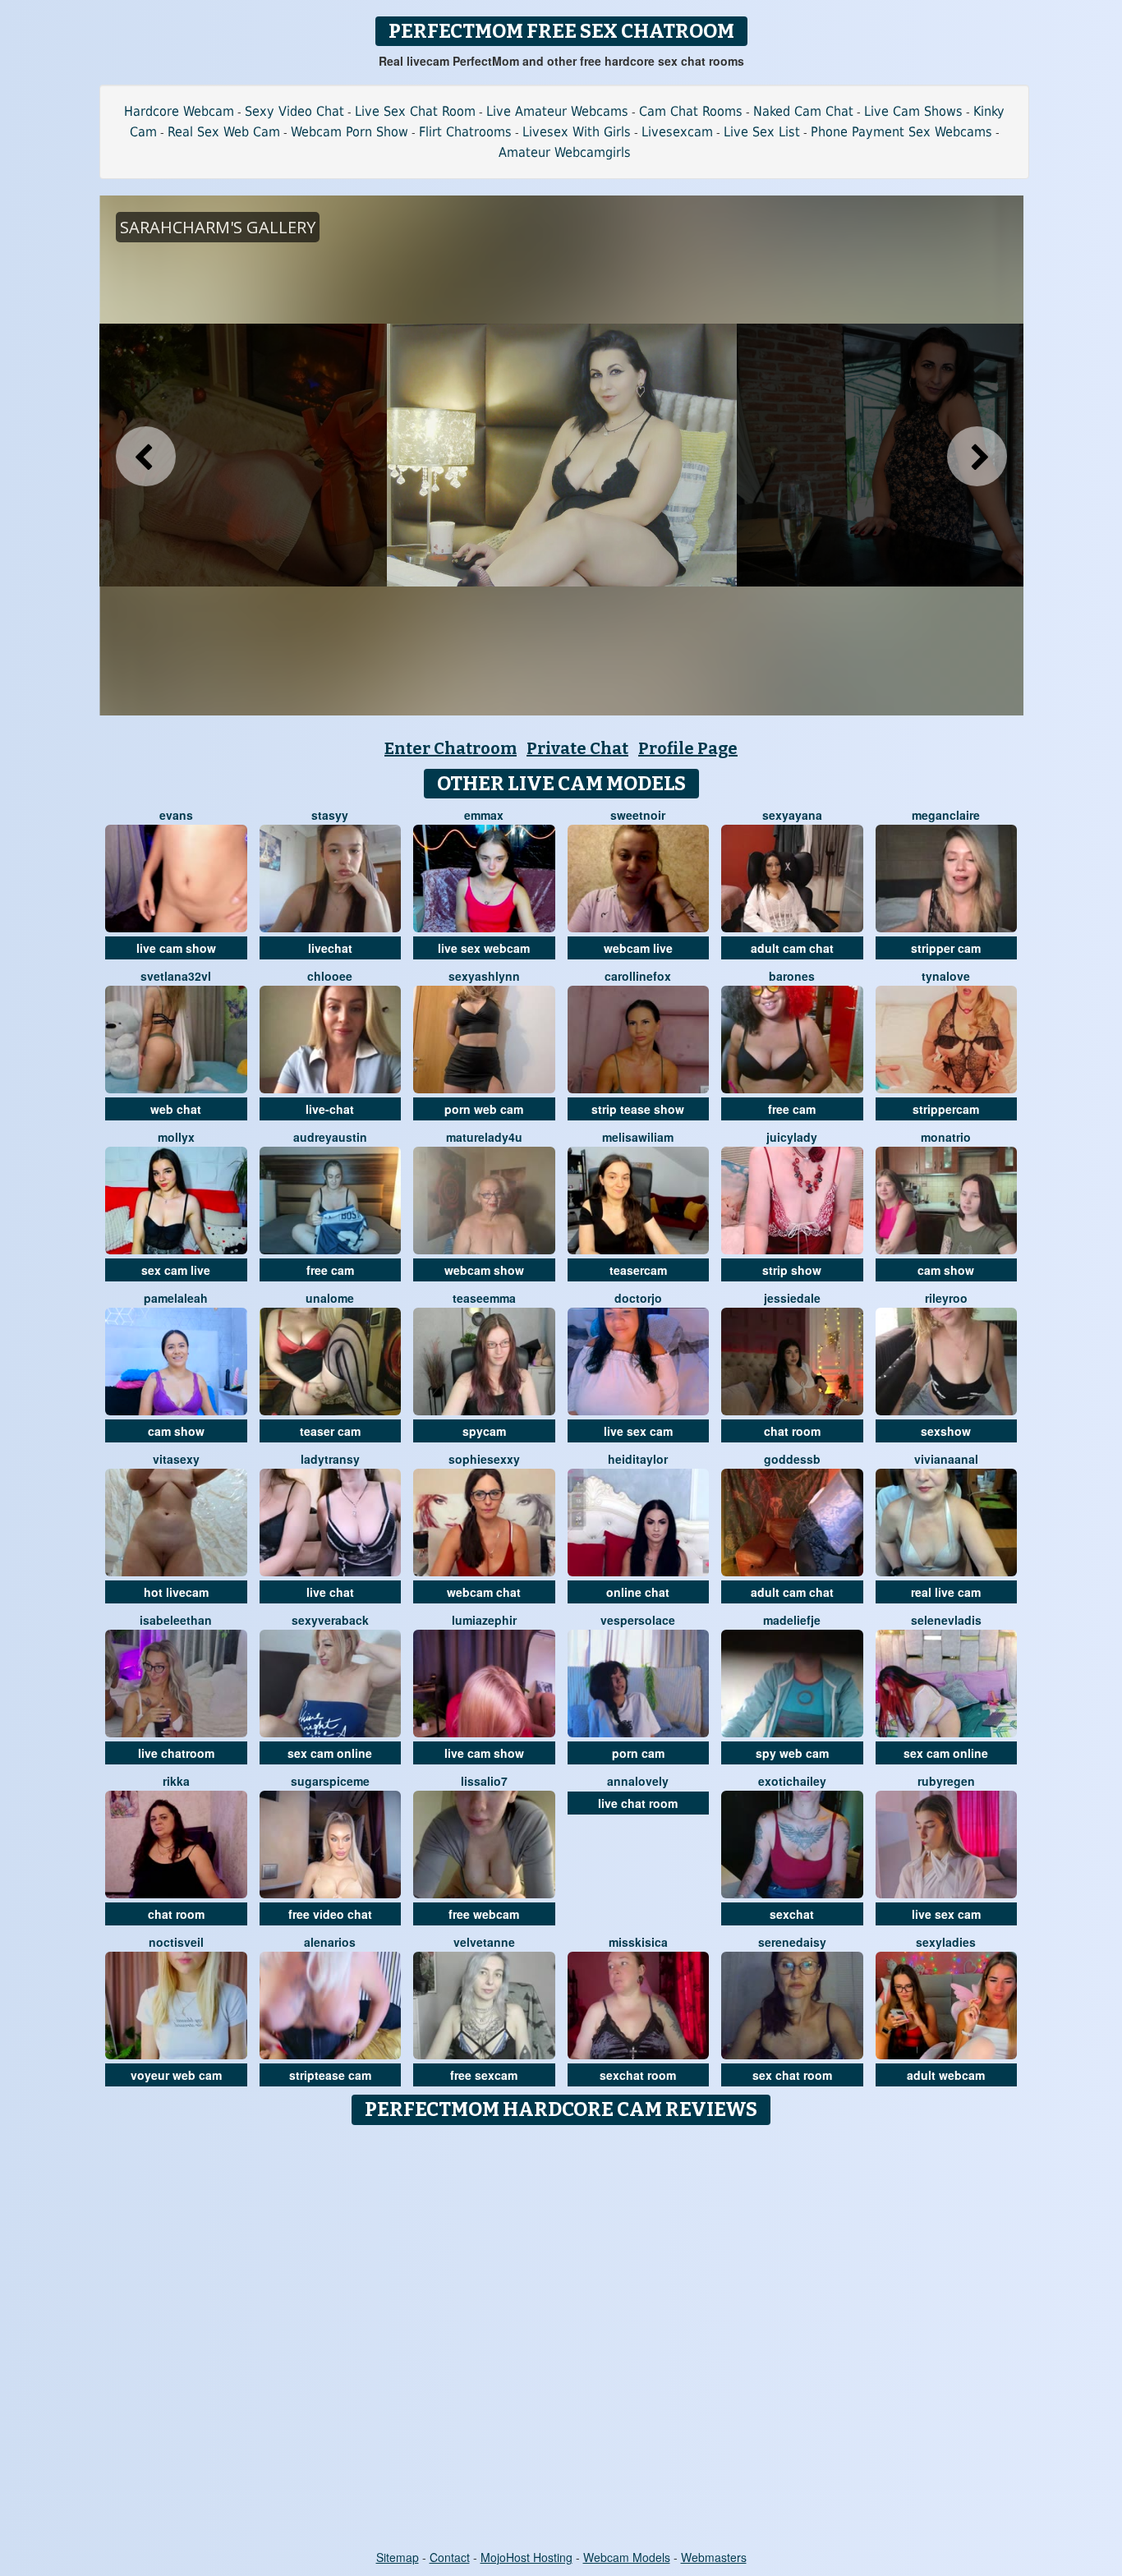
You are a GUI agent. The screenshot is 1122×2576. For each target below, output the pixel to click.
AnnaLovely (638, 1781)
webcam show (484, 1270)
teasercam (638, 1270)
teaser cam (330, 1431)
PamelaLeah (176, 1298)
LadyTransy (330, 1459)
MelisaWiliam (638, 1137)
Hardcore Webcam (179, 111)
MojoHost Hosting (527, 2557)
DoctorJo (638, 1298)
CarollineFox (638, 976)
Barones (792, 976)
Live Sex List (762, 132)
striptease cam (330, 2075)
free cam (792, 1109)
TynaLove (946, 976)
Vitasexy (176, 1459)
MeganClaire (946, 815)
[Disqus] (561, 2339)
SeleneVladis (946, 1620)
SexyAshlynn (484, 976)
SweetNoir (638, 815)
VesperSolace (638, 1620)
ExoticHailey (792, 1781)
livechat (330, 948)
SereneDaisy (792, 1942)
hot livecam (176, 1592)
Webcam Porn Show (349, 132)
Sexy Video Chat (294, 111)
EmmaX (484, 815)
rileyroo (946, 1298)
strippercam (946, 1109)
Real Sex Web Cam (224, 132)
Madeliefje (792, 1620)
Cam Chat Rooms (691, 111)
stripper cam (946, 948)
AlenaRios (330, 1942)
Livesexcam (677, 132)
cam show (946, 1270)
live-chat (330, 1109)
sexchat (792, 1914)
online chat (638, 1592)
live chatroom (176, 1753)
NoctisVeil (176, 1942)
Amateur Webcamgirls (565, 152)
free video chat (330, 1914)
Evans (176, 815)
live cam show (176, 948)
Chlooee (330, 976)
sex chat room (792, 2075)
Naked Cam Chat (803, 111)
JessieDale (792, 1298)
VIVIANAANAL (946, 1459)
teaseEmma (484, 1298)
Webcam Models (627, 2557)
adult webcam (946, 2075)
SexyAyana (792, 815)
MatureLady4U (484, 1137)
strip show (792, 1270)
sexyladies (946, 1942)
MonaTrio (946, 1137)
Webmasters (714, 2557)
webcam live (638, 948)
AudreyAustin (330, 1137)
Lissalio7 (484, 1781)
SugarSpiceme (330, 1781)
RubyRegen (946, 1781)
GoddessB (792, 1459)
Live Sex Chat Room (415, 111)
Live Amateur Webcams (557, 111)
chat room (792, 1431)
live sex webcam (484, 948)
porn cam (638, 1753)
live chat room (638, 1803)
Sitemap (398, 2557)
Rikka (176, 1781)
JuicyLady (792, 1137)
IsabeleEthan (176, 1620)
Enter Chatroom (451, 748)
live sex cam (638, 1431)
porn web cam (484, 1109)
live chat (330, 1592)
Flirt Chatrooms (465, 132)
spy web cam (792, 1753)
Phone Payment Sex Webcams (901, 132)
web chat (176, 1109)
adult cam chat (792, 948)
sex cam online (330, 1753)
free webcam (484, 1914)
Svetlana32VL (176, 976)
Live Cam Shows (913, 111)
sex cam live (176, 1270)
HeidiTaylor (638, 1459)
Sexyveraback (330, 1620)
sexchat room (638, 2075)
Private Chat (577, 748)
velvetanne (484, 1942)
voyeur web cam (176, 2075)
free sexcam (484, 2075)
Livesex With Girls (577, 132)
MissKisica (638, 1942)
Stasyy (330, 815)
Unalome (330, 1298)
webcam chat (484, 1592)
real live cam (946, 1592)
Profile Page (688, 748)
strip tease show (638, 1109)
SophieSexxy (484, 1459)
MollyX (176, 1137)
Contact (450, 2557)
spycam (484, 1431)
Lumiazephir (484, 1620)
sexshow (946, 1431)
